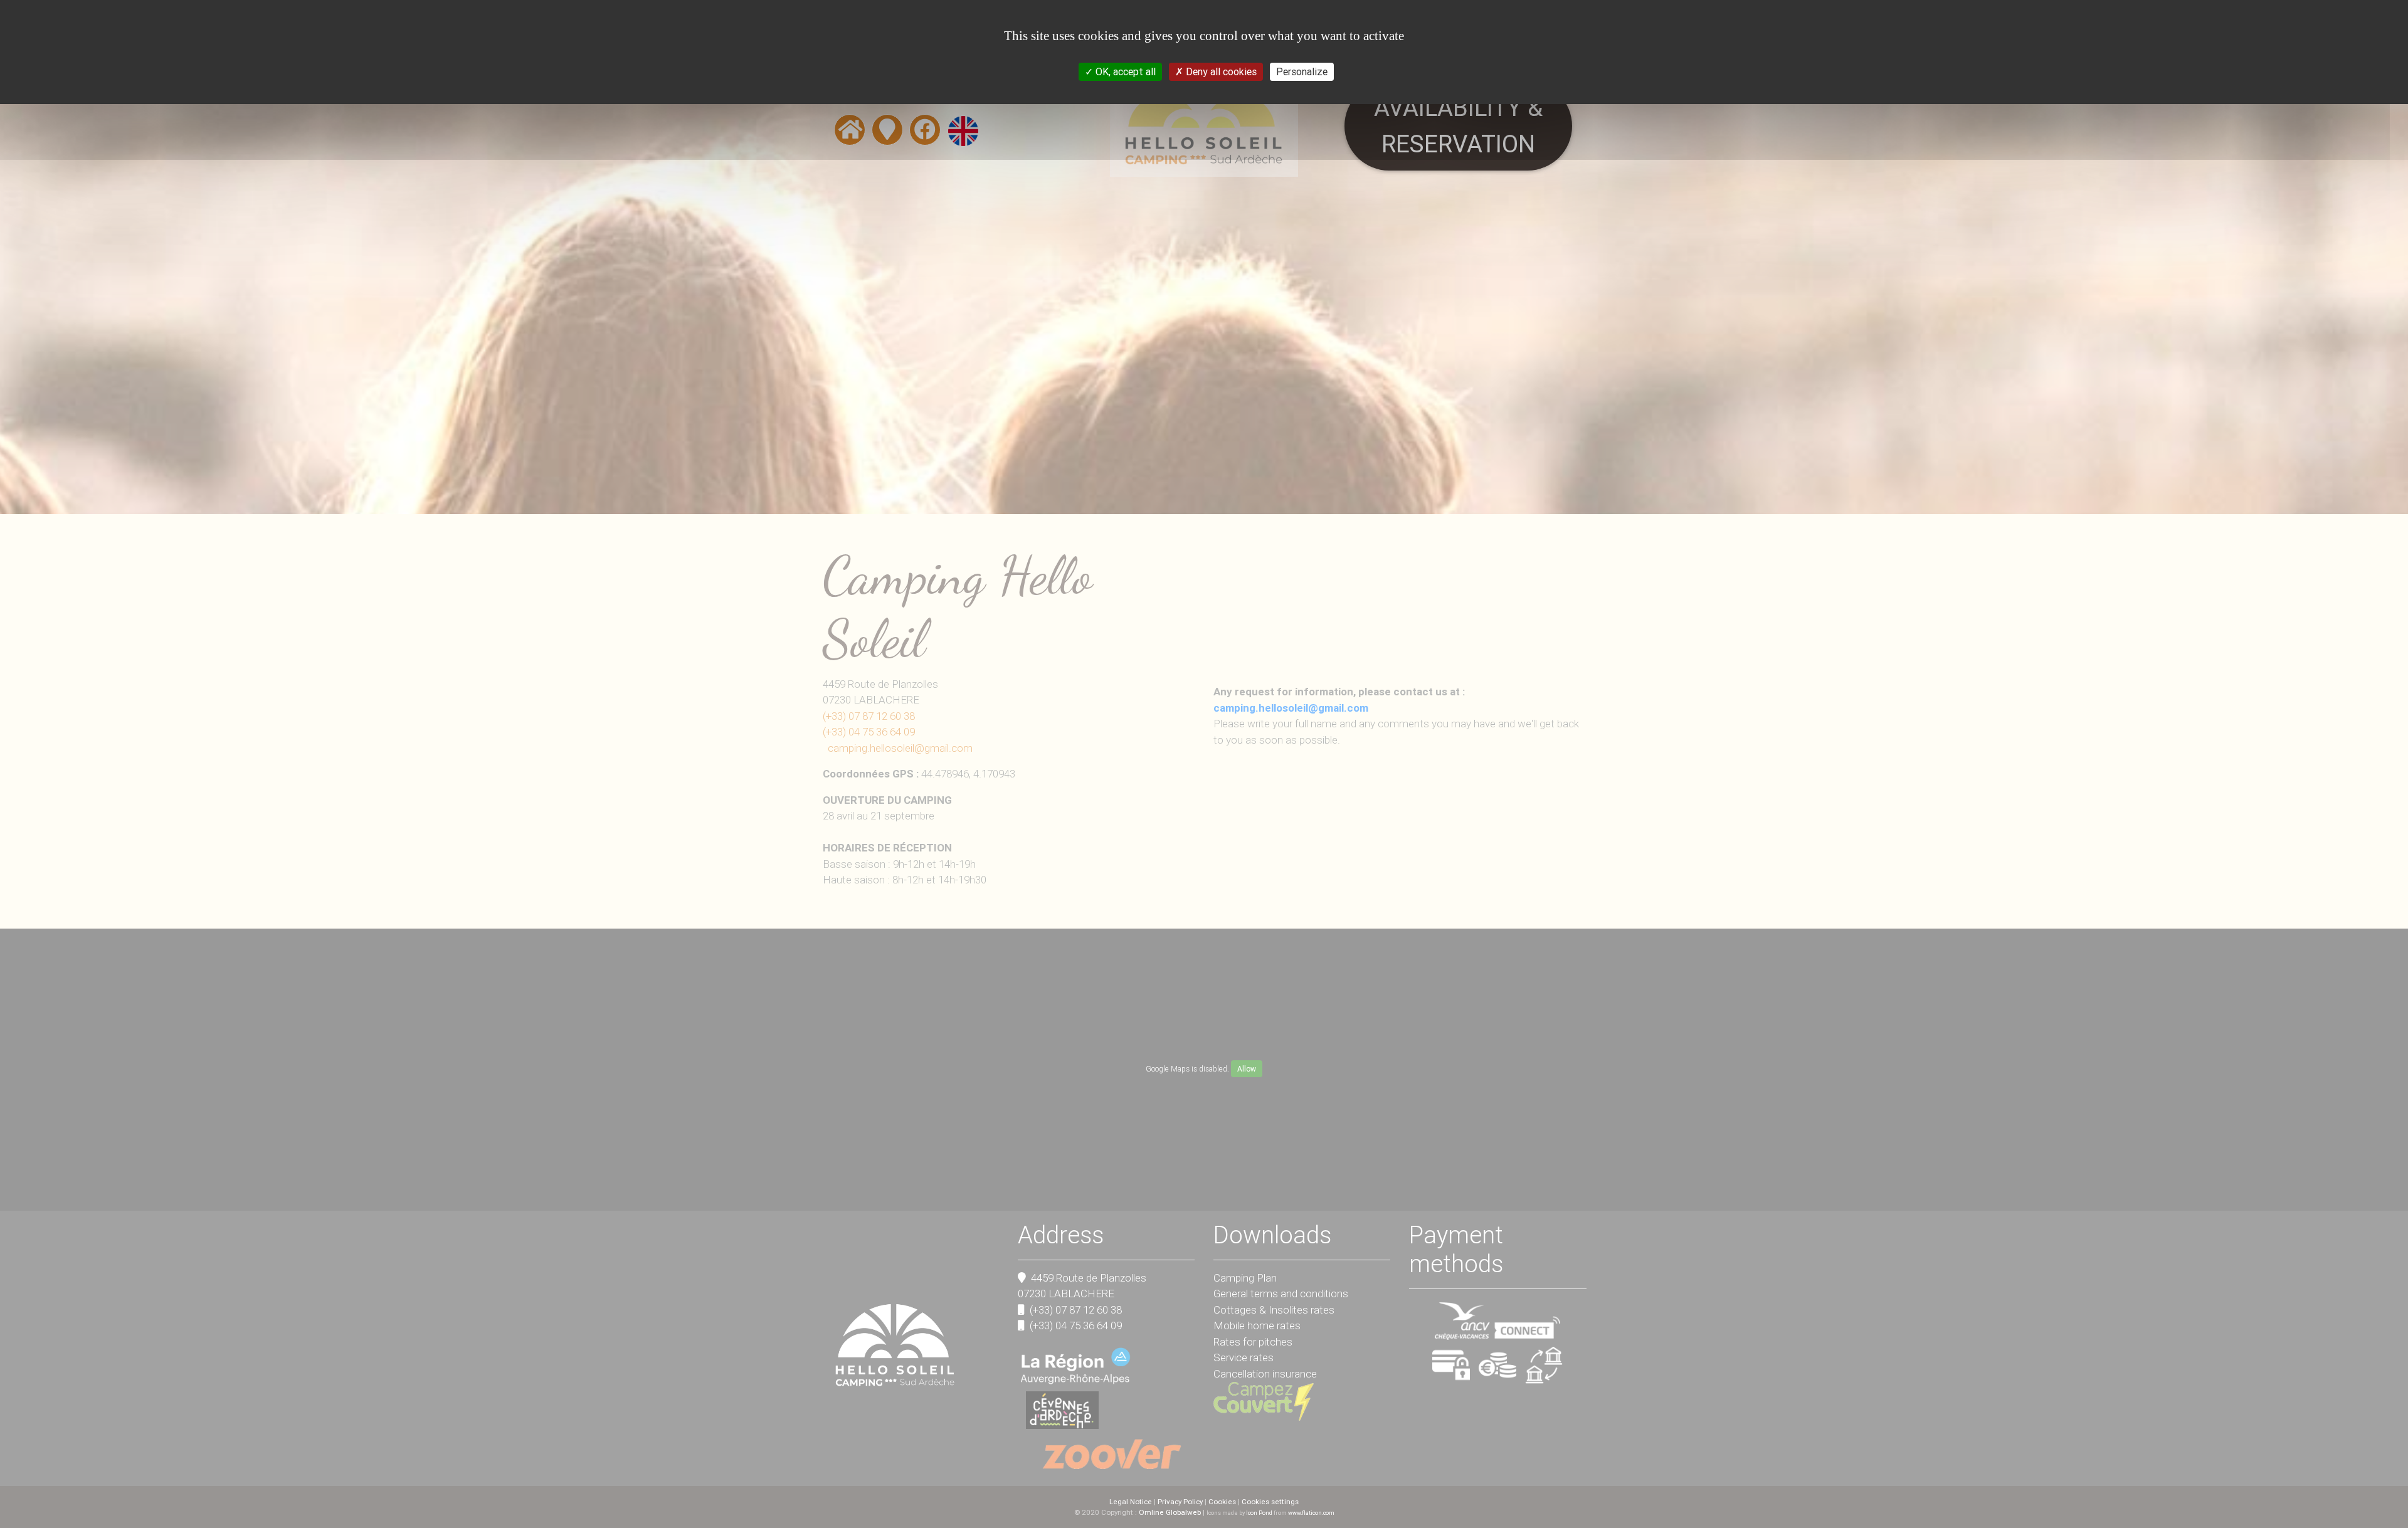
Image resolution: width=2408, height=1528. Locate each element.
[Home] (850, 134)
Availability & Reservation (1458, 126)
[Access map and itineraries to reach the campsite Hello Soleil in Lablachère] (887, 134)
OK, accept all (1124, 71)
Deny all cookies (1220, 71)
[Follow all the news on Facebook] (925, 134)
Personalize (1302, 71)
